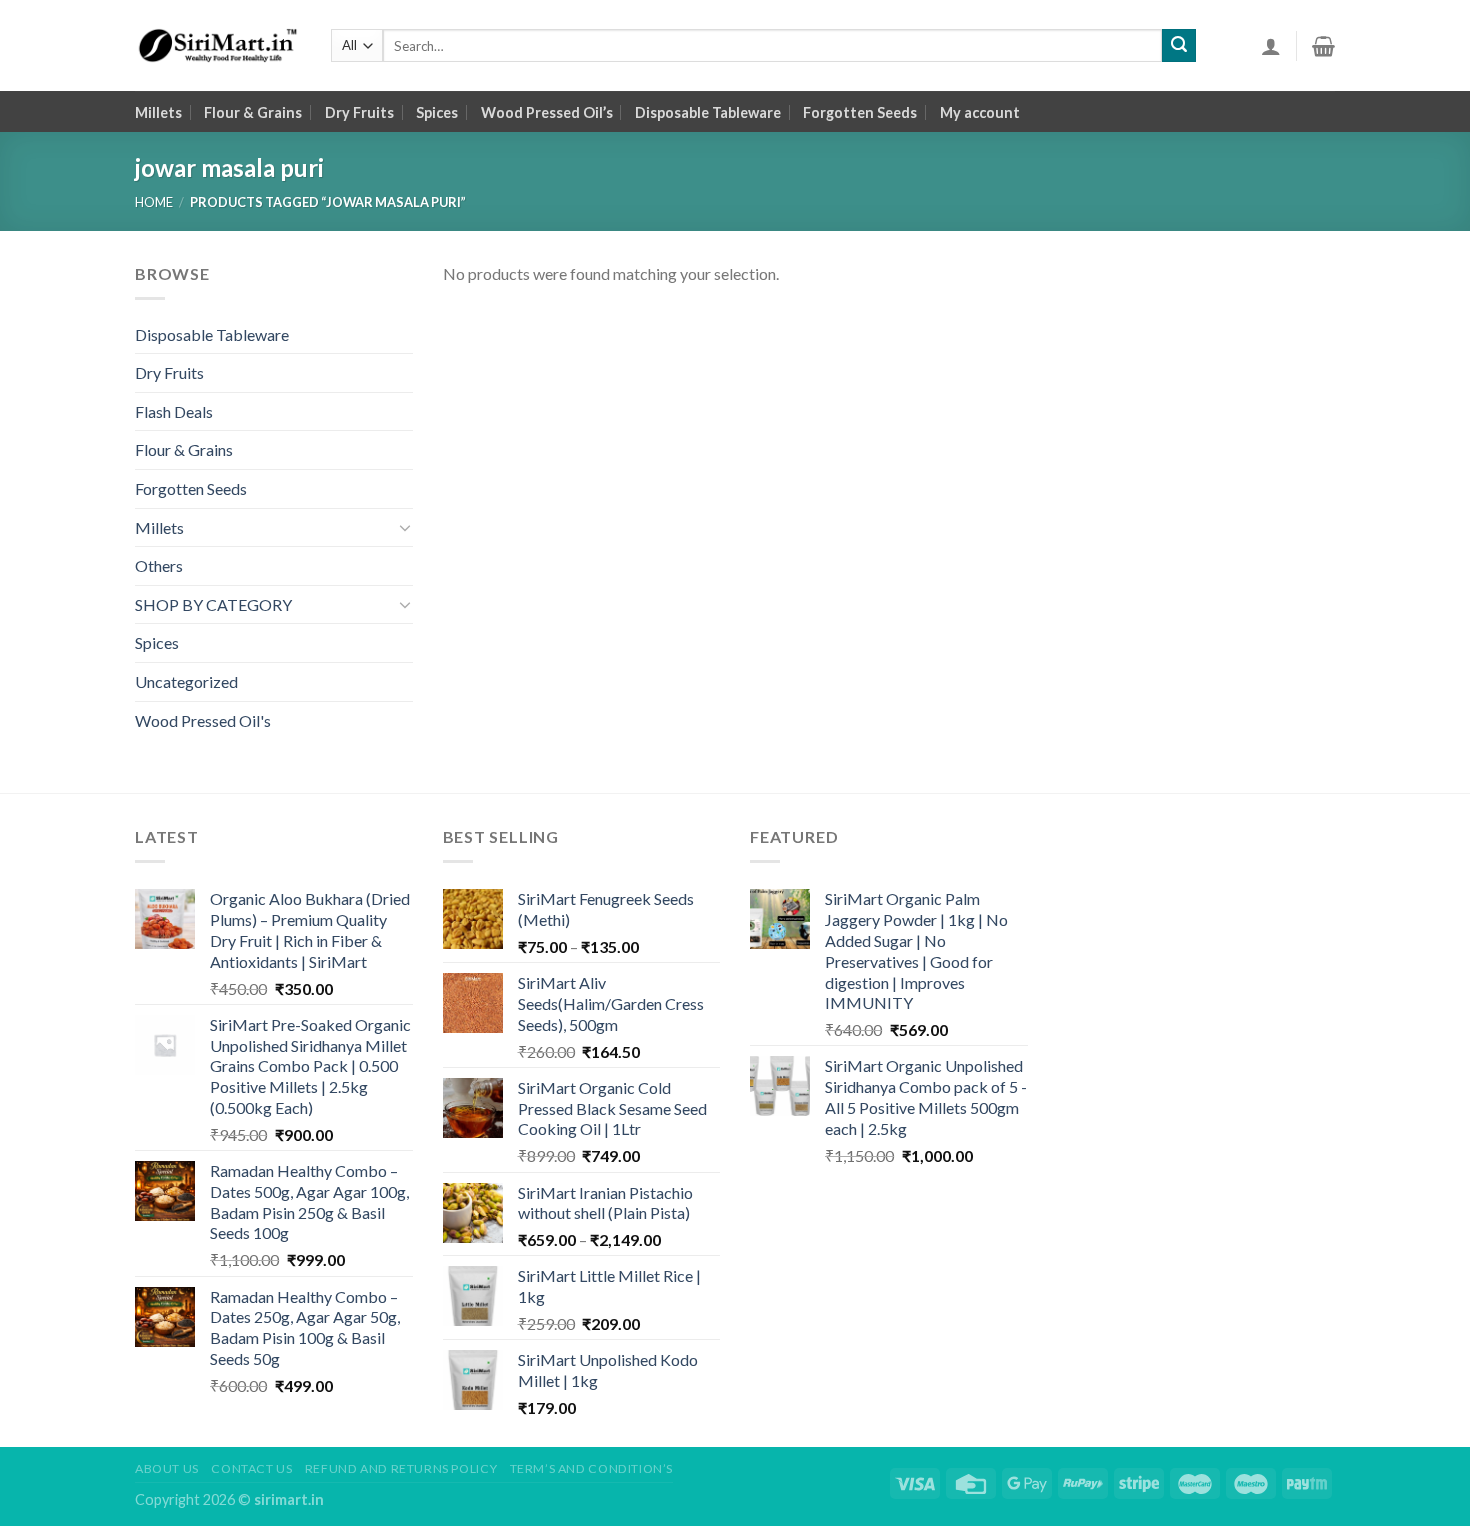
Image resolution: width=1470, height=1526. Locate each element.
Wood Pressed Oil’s (547, 112)
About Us (167, 1468)
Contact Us (251, 1468)
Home (154, 202)
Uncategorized (186, 681)
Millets (158, 112)
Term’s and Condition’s (591, 1468)
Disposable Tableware (708, 112)
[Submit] (1179, 46)
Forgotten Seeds (860, 112)
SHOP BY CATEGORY (213, 604)
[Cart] (1323, 46)
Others (159, 565)
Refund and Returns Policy (401, 1468)
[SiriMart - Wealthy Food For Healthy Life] (218, 46)
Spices (437, 112)
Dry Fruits (359, 112)
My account (980, 112)
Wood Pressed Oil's (203, 720)
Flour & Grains (253, 112)
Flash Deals (174, 411)
